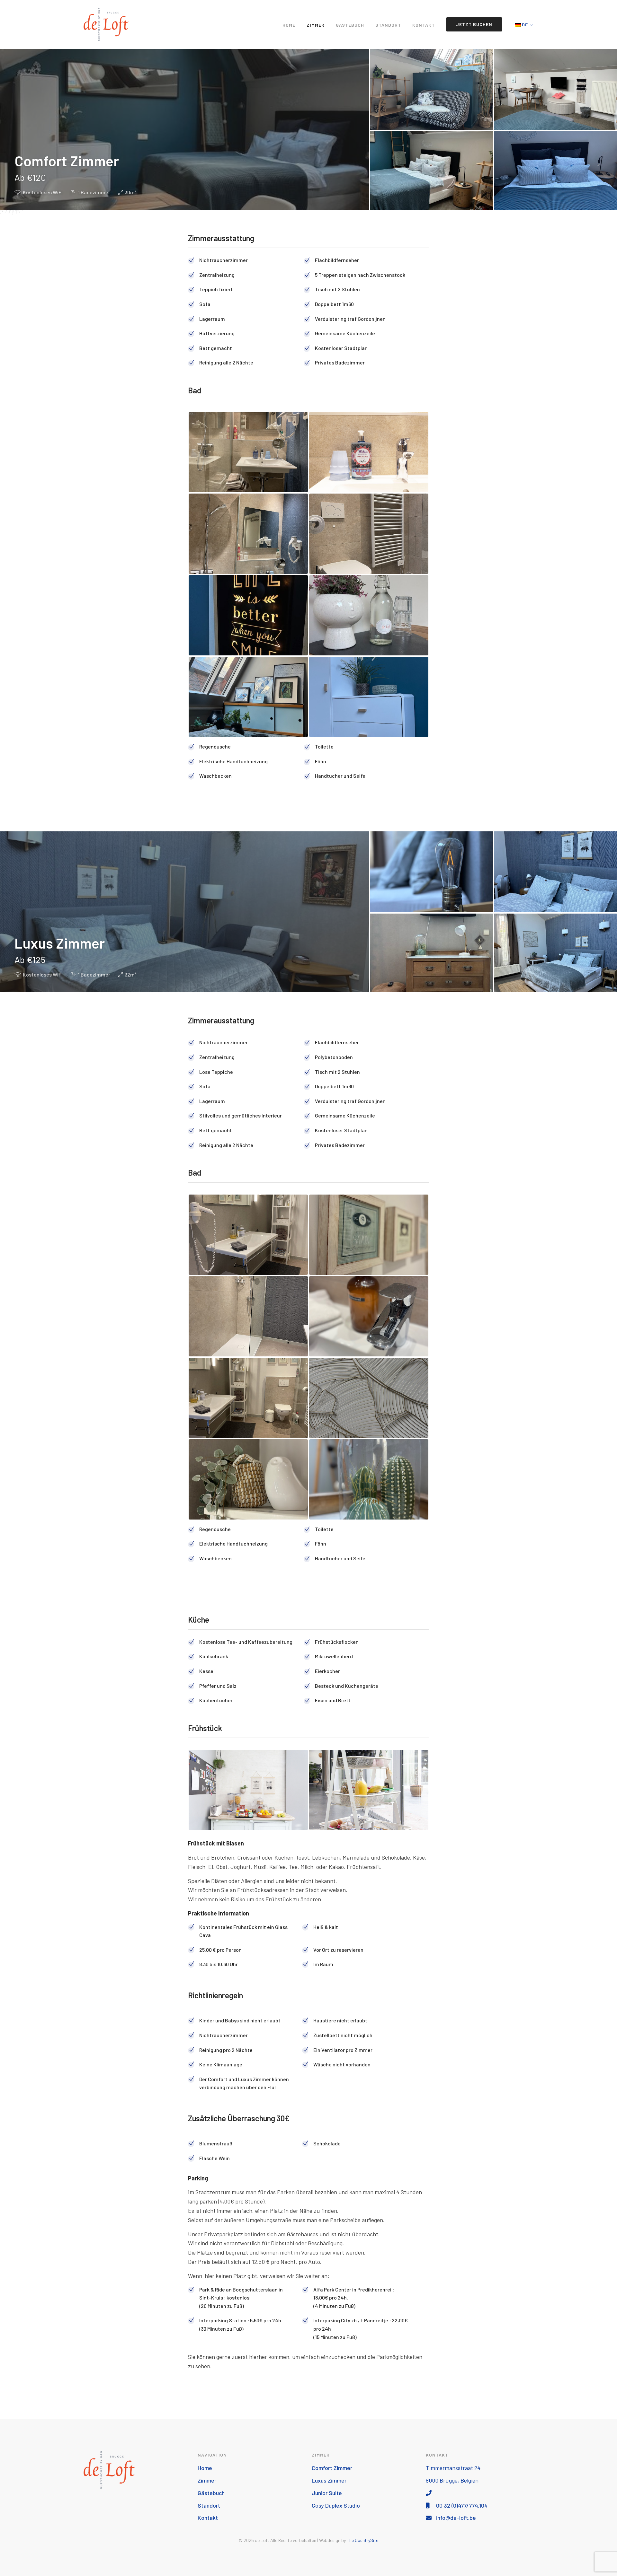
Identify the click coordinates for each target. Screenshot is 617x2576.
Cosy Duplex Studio (336, 2505)
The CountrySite (362, 2540)
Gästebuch (350, 25)
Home (289, 25)
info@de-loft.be (455, 2518)
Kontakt (424, 25)
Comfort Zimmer (332, 2468)
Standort (388, 25)
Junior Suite (327, 2493)
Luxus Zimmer (329, 2480)
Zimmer (316, 25)
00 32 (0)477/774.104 (461, 2505)
